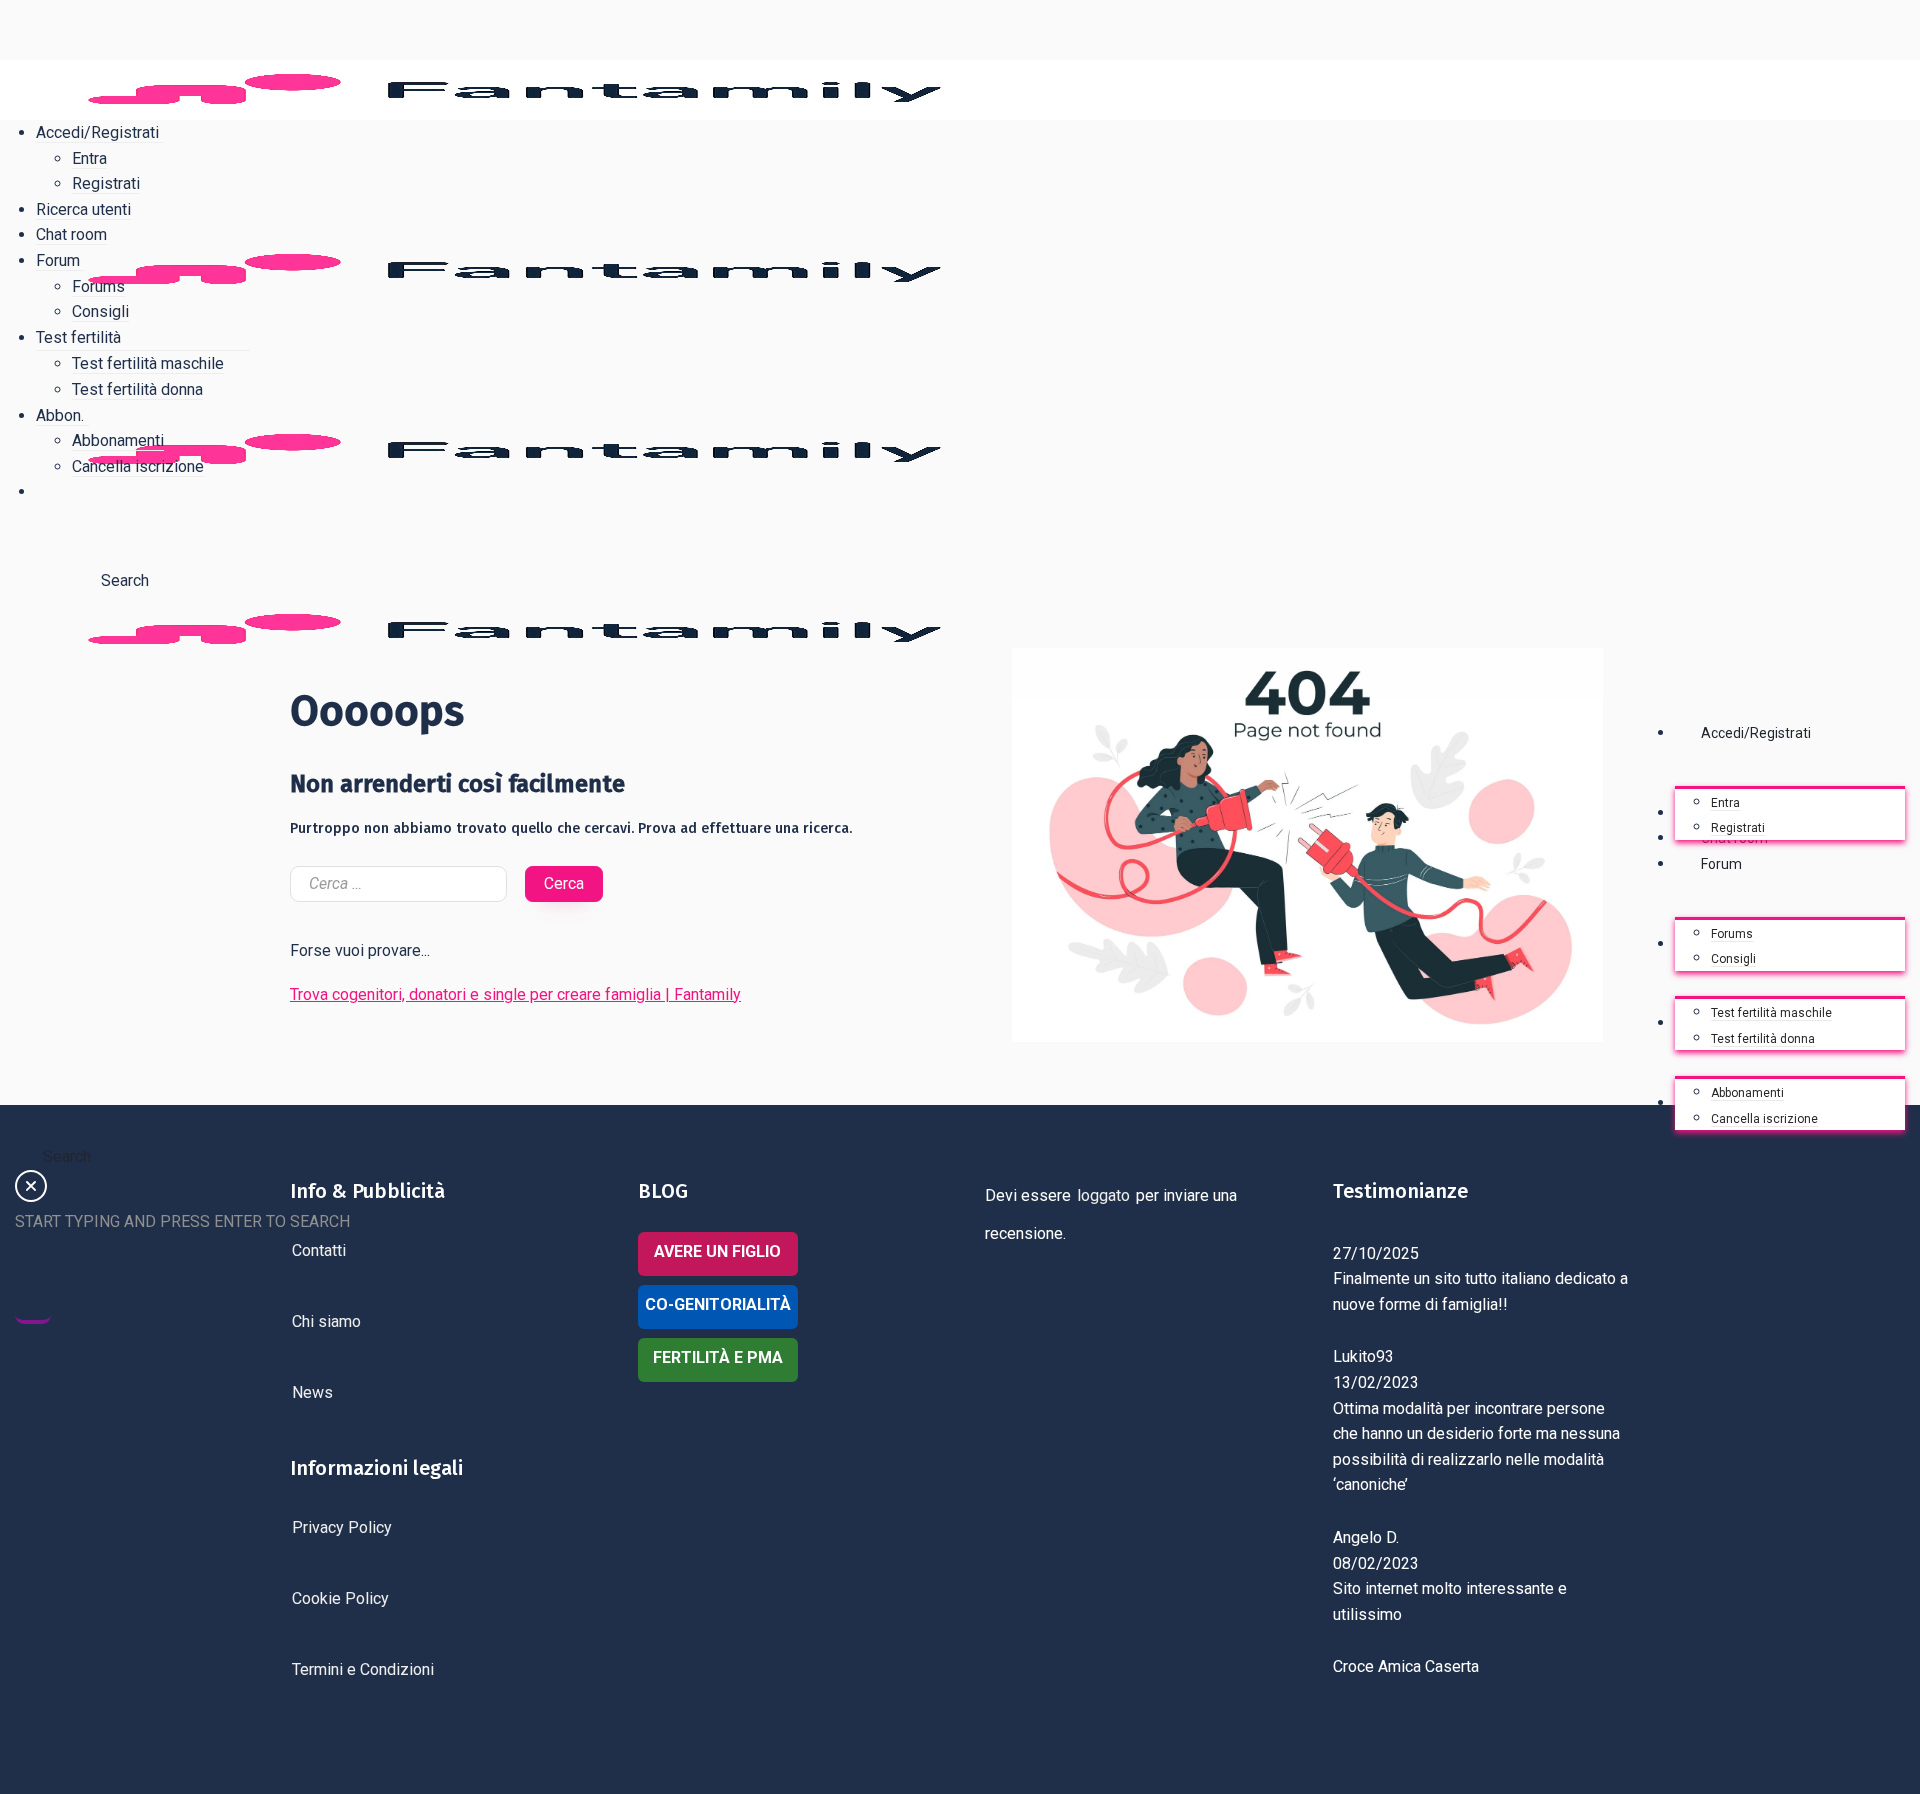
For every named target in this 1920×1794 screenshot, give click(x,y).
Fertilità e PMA (718, 1357)
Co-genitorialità (718, 1304)
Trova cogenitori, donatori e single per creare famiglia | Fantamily (515, 994)
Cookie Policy (340, 1598)
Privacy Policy (342, 1527)
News (312, 1392)
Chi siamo (326, 1321)
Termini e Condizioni (363, 1669)
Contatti (319, 1250)
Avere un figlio (717, 1251)
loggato (1103, 1195)
